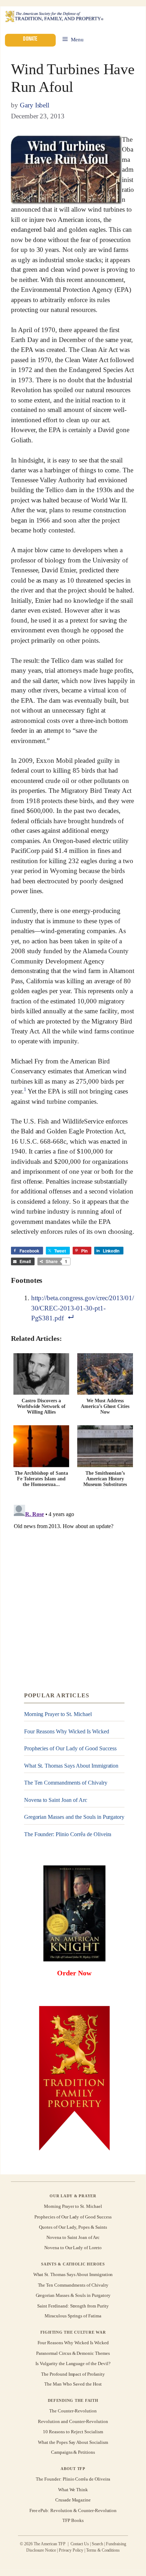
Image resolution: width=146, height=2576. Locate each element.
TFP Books (73, 2521)
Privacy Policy (71, 2550)
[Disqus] (73, 1590)
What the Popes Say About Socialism (73, 2442)
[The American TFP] (54, 17)
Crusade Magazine (73, 2500)
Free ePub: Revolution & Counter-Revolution (73, 2510)
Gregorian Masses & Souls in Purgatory (73, 2295)
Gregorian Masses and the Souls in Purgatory (74, 1817)
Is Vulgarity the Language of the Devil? (73, 2363)
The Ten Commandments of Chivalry (66, 1783)
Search (97, 2544)
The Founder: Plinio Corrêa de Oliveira (68, 1834)
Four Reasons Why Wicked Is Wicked (67, 1731)
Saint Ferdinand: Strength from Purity (73, 2306)
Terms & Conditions (103, 2550)
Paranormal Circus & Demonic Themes (73, 2353)
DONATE (30, 39)
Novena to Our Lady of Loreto (73, 2248)
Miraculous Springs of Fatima (73, 2316)
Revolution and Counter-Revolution (73, 2421)
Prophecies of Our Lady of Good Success (71, 1748)
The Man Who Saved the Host (73, 2384)
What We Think (73, 2490)
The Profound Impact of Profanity (73, 2374)
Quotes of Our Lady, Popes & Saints (73, 2227)
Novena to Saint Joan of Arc (56, 1800)
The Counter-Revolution (73, 2411)
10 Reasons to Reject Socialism (73, 2432)
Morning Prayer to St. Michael (58, 1714)
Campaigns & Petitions (73, 2453)
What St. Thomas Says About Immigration (71, 1766)
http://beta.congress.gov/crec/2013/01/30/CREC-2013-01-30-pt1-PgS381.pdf (83, 1308)
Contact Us (80, 2544)
